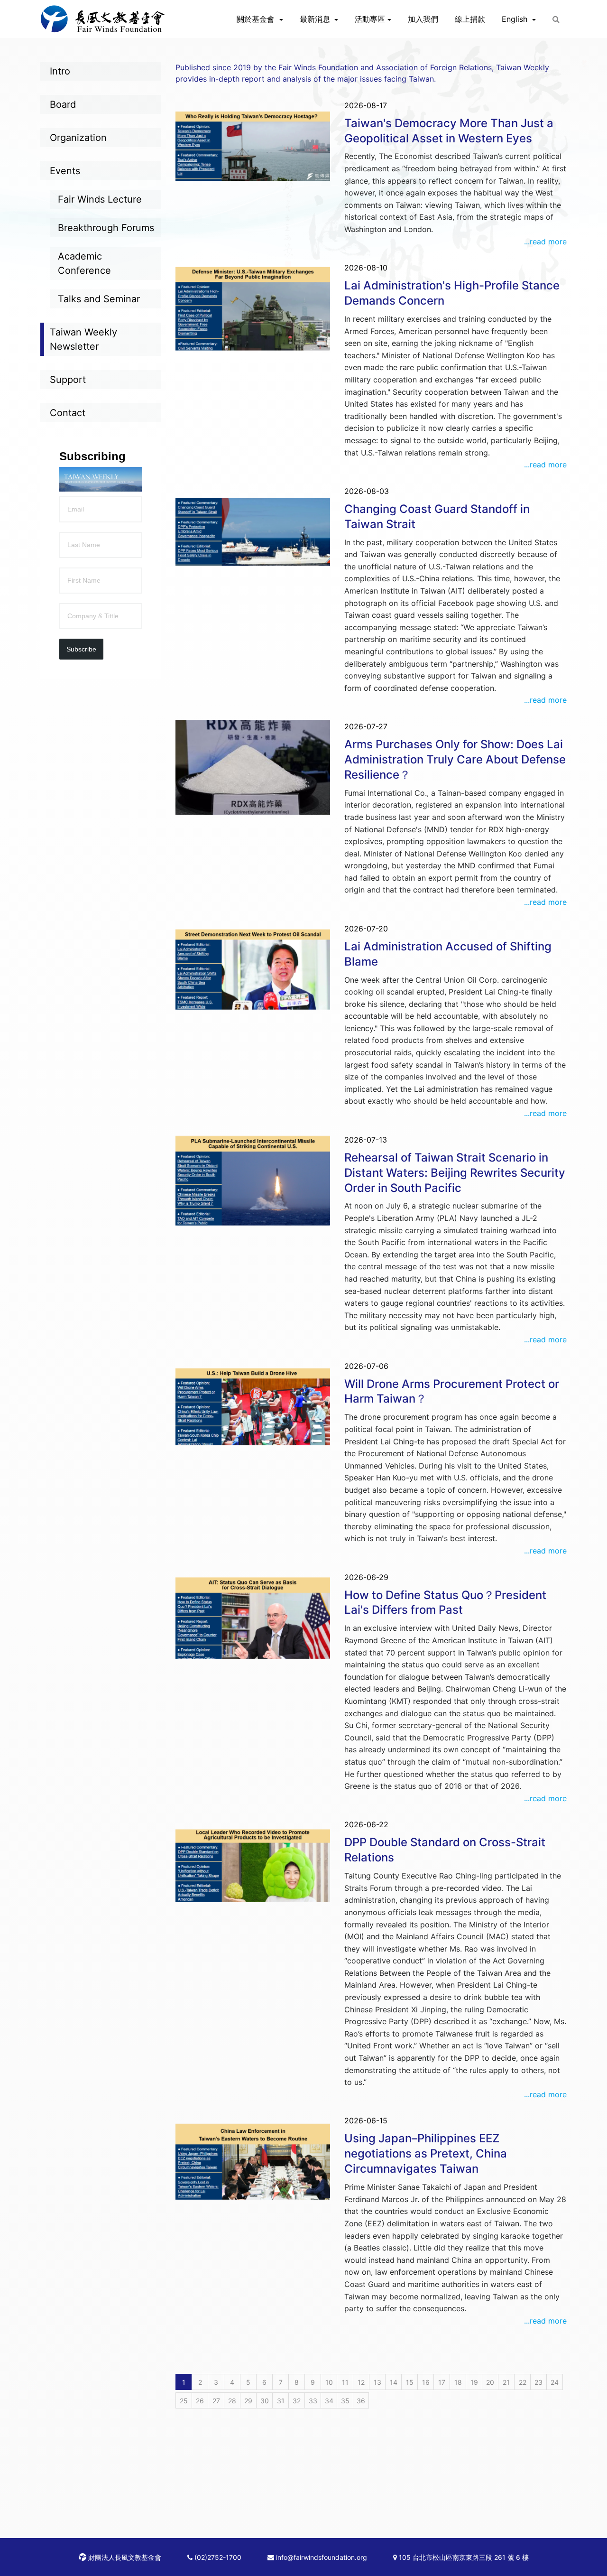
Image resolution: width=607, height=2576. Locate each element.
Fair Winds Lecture (100, 199)
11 (345, 2382)
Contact (68, 413)
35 (345, 2401)
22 (523, 2382)
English (516, 19)
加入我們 (423, 19)
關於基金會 (257, 19)
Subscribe (81, 649)
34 (329, 2401)
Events (65, 171)
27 (216, 2401)
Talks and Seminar (99, 299)
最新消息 (316, 19)
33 (313, 2401)
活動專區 (370, 19)
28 (232, 2401)
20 (490, 2382)
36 (361, 2401)
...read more (545, 242)
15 (410, 2382)
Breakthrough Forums (106, 228)
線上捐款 (470, 19)
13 (377, 2382)
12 (361, 2382)
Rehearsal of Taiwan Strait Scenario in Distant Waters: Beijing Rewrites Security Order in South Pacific (455, 1173)
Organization (78, 138)
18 (458, 2382)
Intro (60, 71)
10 (329, 2382)
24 (555, 2382)
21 (506, 2382)
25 (184, 2401)
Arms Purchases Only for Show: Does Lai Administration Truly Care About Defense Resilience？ (455, 759)
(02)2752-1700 (217, 2557)
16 (426, 2382)
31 (281, 2401)
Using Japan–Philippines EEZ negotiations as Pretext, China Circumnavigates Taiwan (426, 2153)
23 (538, 2382)
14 (394, 2382)
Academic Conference (84, 263)
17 (442, 2382)
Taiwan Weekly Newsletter (83, 339)
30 (265, 2401)
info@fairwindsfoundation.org (321, 2557)
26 (200, 2401)
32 (297, 2401)
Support (68, 380)
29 (248, 2401)
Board (63, 104)
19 (474, 2382)
